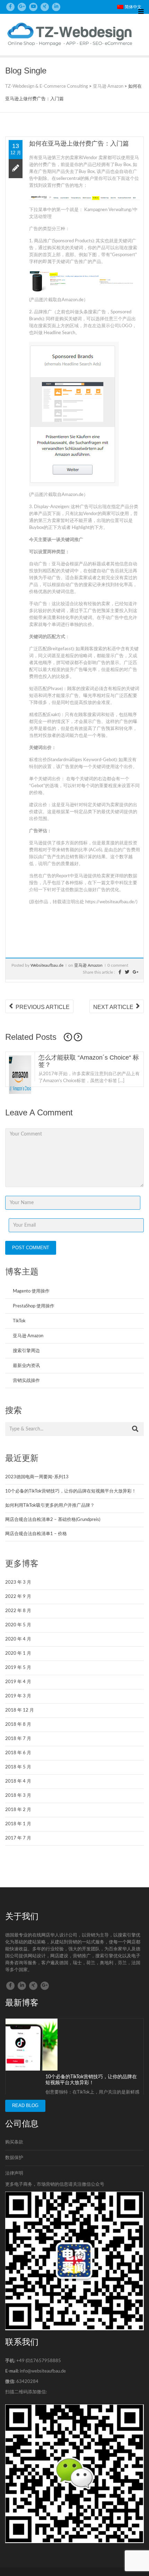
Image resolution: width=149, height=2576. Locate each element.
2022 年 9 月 (18, 1597)
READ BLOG (25, 2105)
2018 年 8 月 (18, 1725)
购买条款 (14, 2142)
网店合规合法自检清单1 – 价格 (36, 1534)
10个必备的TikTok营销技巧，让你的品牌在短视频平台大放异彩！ (71, 1491)
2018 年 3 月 (18, 1796)
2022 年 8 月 (18, 1611)
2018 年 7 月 (18, 1739)
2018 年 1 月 (18, 1824)
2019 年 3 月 (18, 1696)
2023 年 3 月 (18, 1582)
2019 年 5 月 (18, 1668)
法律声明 (14, 2173)
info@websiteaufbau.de (43, 2371)
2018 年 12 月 (20, 1710)
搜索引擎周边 (26, 1351)
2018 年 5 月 (18, 1767)
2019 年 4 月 (18, 1682)
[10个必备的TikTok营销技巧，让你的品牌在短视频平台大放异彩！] (32, 2044)
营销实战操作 (26, 1381)
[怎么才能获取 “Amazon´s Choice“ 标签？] (20, 1081)
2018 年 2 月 (18, 1810)
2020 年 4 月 (18, 1639)
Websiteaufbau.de (47, 965)
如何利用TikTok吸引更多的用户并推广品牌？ (50, 1505)
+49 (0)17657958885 (39, 2361)
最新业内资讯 (26, 1366)
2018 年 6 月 (18, 1753)
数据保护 (14, 2158)
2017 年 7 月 (18, 1838)
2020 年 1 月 (18, 1653)
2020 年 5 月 (18, 1625)
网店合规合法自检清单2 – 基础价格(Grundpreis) (53, 1520)
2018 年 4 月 (18, 1781)
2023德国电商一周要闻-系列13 (37, 1477)
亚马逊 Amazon (88, 965)
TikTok (19, 1321)
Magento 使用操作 (31, 1291)
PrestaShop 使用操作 (34, 1306)
